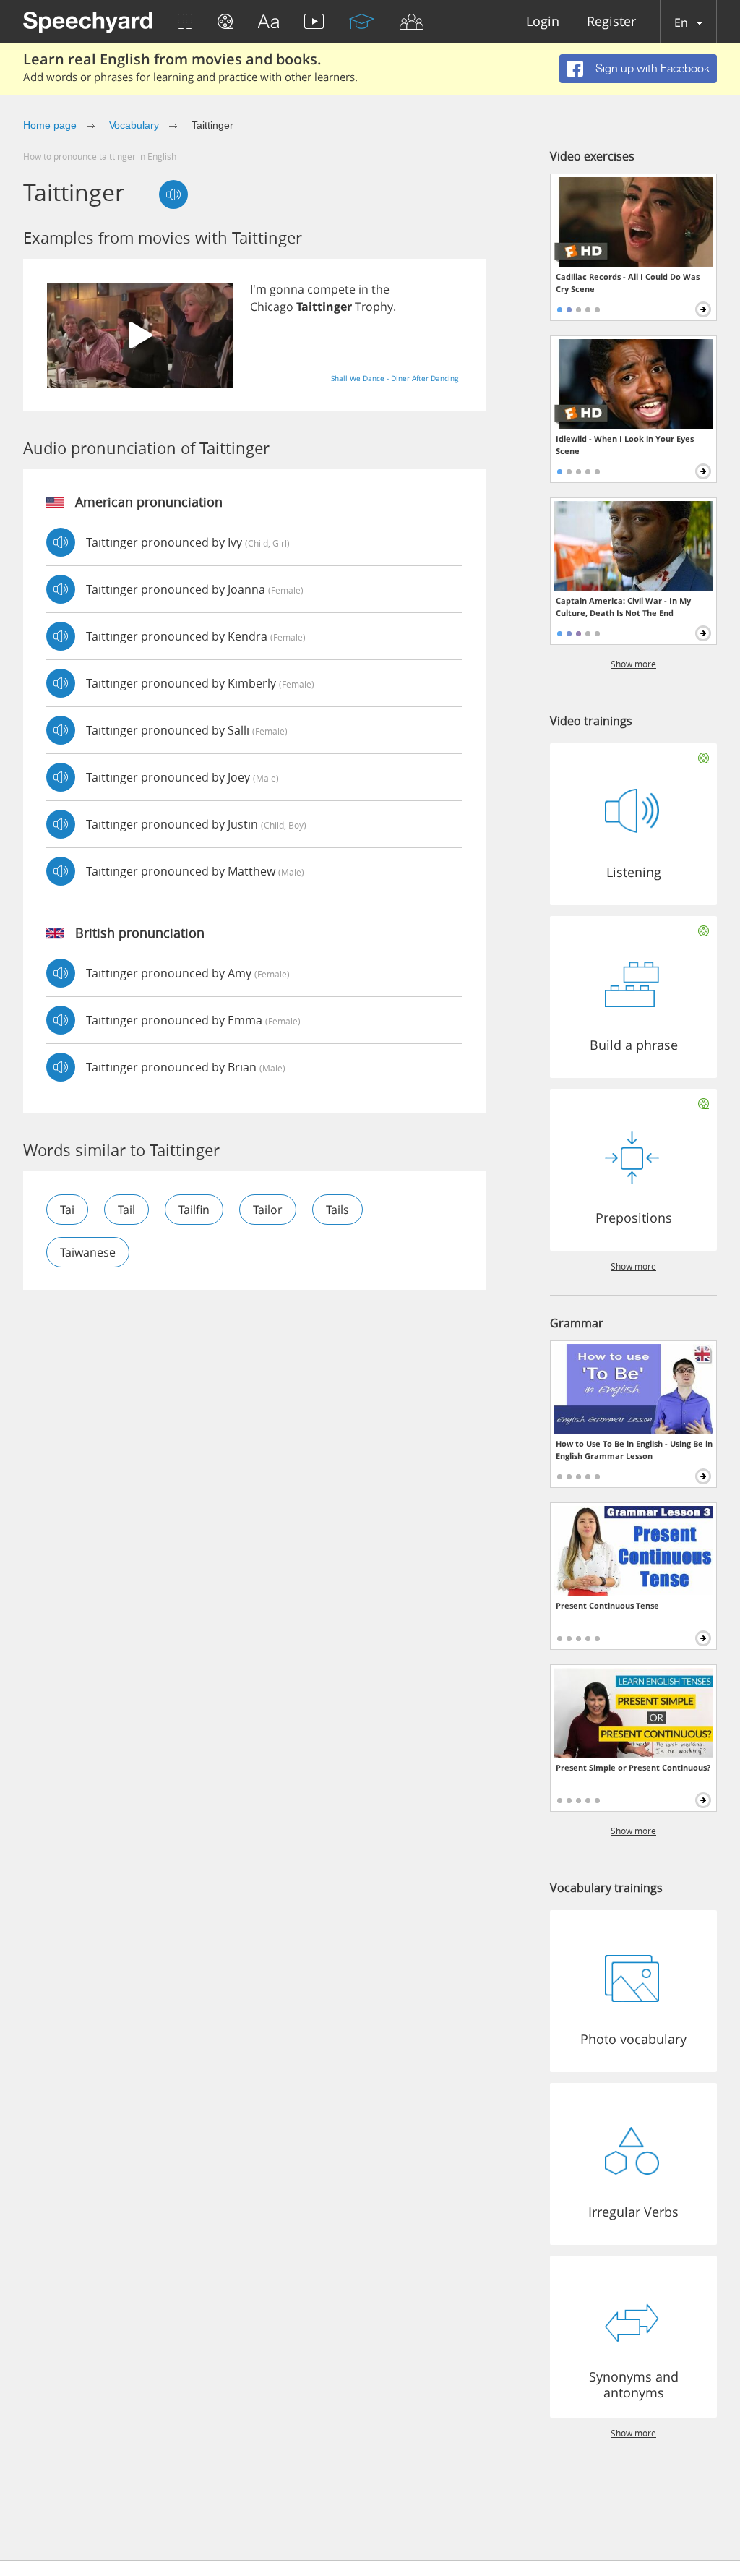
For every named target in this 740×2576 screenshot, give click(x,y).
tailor (268, 1210)
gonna (287, 289)
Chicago (272, 307)
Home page (50, 125)
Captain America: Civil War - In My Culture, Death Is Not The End (623, 607)
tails (337, 1210)
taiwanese (88, 1252)
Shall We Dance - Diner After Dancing (395, 378)
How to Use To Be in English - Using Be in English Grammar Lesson (634, 1450)
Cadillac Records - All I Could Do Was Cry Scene (628, 283)
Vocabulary (134, 125)
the (380, 289)
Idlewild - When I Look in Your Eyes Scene (625, 445)
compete (331, 289)
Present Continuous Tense (607, 1605)
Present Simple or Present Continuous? (633, 1767)
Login (543, 22)
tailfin (194, 1210)
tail (126, 1210)
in (363, 289)
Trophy (374, 307)
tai (67, 1210)
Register (611, 22)
